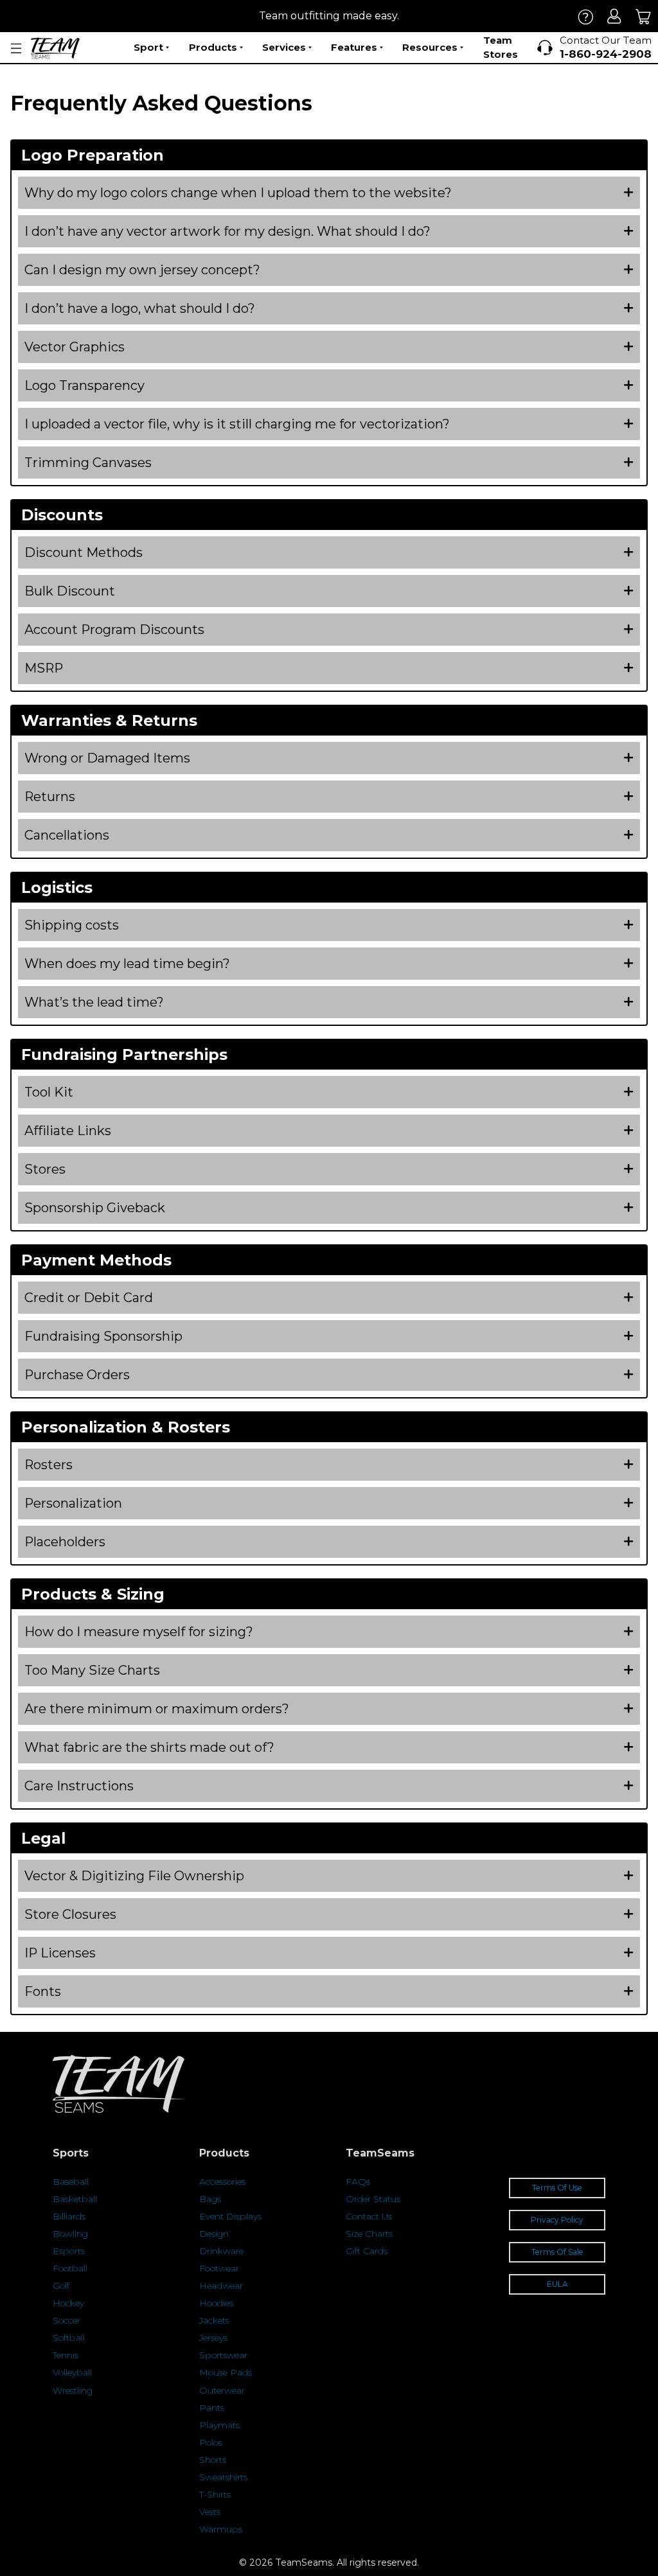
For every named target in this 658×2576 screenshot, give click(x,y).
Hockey (68, 2303)
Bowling (70, 2234)
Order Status (373, 2199)
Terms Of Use (557, 2188)
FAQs (358, 2182)
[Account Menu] (16, 49)
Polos (211, 2442)
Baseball (71, 2182)
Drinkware (221, 2251)
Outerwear (222, 2390)
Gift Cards (367, 2251)
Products (213, 47)
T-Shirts (215, 2494)
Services (284, 47)
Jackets (214, 2320)
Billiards (69, 2216)
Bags (210, 2199)
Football (70, 2268)
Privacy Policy (557, 2220)
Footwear (219, 2268)
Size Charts (369, 2234)
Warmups (221, 2529)
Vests (210, 2512)
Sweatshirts (223, 2477)
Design (214, 2234)
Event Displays (230, 2216)
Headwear (221, 2286)
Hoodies (216, 2303)
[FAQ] (586, 16)
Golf (61, 2286)
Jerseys (213, 2338)
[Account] (615, 16)
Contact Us (369, 2216)
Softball (69, 2338)
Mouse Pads (226, 2372)
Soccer (67, 2320)
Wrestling (73, 2390)
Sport (148, 47)
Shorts (213, 2460)
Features (354, 47)
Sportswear (223, 2355)
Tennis (66, 2355)
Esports (69, 2251)
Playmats (219, 2425)
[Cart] (644, 16)
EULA (557, 2284)
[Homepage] (55, 48)
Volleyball (72, 2372)
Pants (212, 2408)
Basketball (75, 2199)
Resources (430, 47)
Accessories (222, 2182)
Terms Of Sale (557, 2252)
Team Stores (501, 48)
